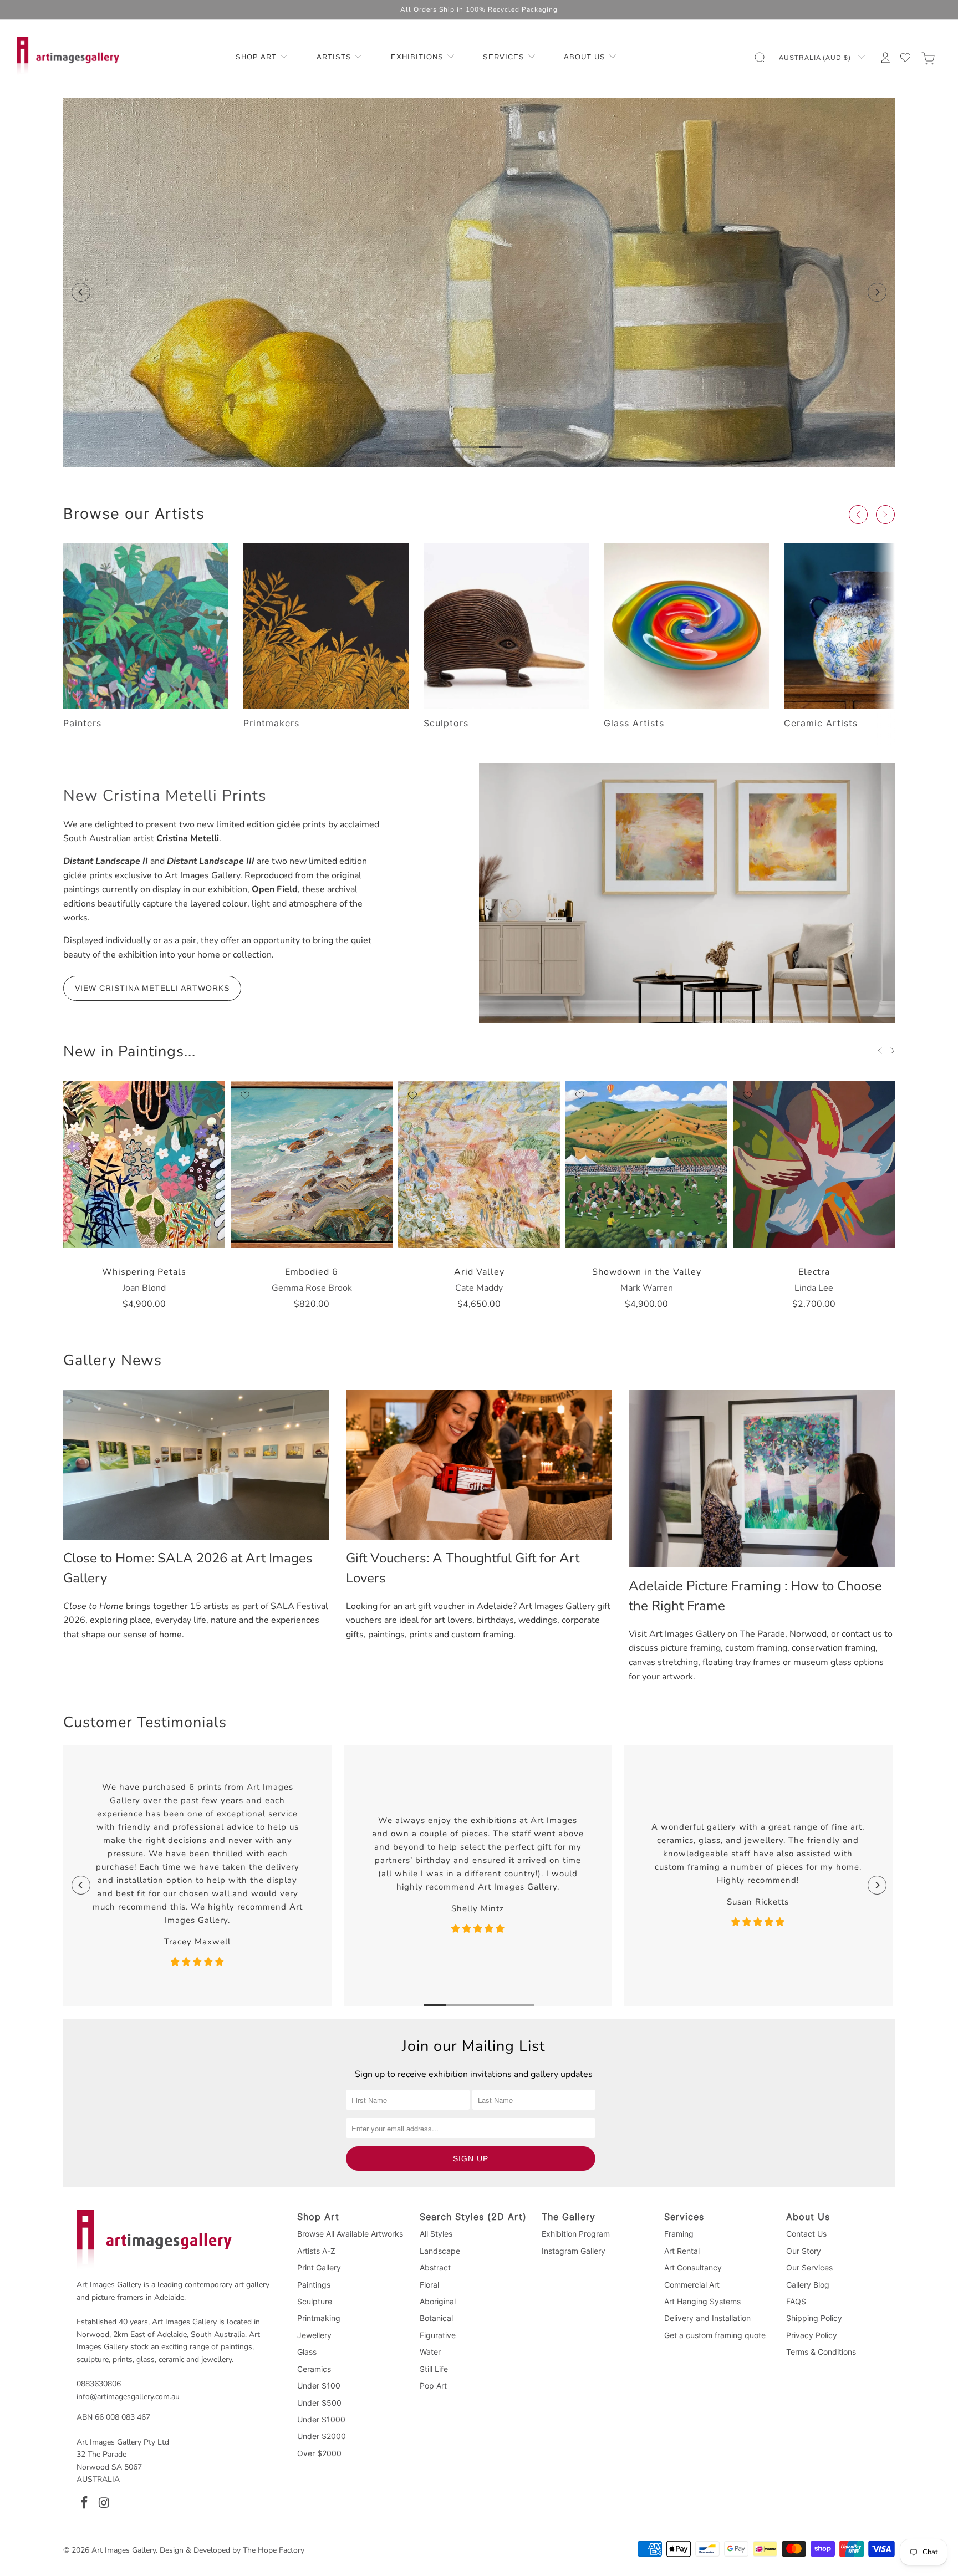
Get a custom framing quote (715, 2335)
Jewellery (314, 2335)
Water (430, 2352)
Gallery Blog (808, 2285)
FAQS (796, 2301)
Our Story (804, 2251)
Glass (307, 2352)
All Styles (436, 2234)
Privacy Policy (812, 2335)
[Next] (877, 292)
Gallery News (113, 1360)
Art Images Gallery (124, 2550)
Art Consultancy (693, 2267)
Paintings (314, 2285)
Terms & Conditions (821, 2352)
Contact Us (806, 2234)
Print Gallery (319, 2267)
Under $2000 (322, 2436)
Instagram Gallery (574, 2251)
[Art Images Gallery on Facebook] (85, 2503)
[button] (262, 58)
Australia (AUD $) (816, 58)
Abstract (435, 2267)
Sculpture (315, 2301)
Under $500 (319, 2403)
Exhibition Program (576, 2234)
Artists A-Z (316, 2251)
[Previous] (81, 292)
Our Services (809, 2267)
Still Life (434, 2369)
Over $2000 (319, 2453)
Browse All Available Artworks (350, 2234)
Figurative (438, 2335)
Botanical (436, 2318)
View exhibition (479, 352)
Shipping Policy (814, 2318)
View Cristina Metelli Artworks (152, 988)
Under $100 (319, 2386)
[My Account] (885, 58)
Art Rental (682, 2251)
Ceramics (314, 2369)
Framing (679, 2234)
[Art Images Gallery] (68, 57)
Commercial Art (692, 2285)
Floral (429, 2285)
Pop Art (433, 2386)
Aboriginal (438, 2301)
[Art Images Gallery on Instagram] (105, 2503)
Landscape (440, 2251)
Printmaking (319, 2318)
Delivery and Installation (707, 2318)
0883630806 (99, 2384)
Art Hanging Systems (702, 2301)
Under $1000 (321, 2419)
